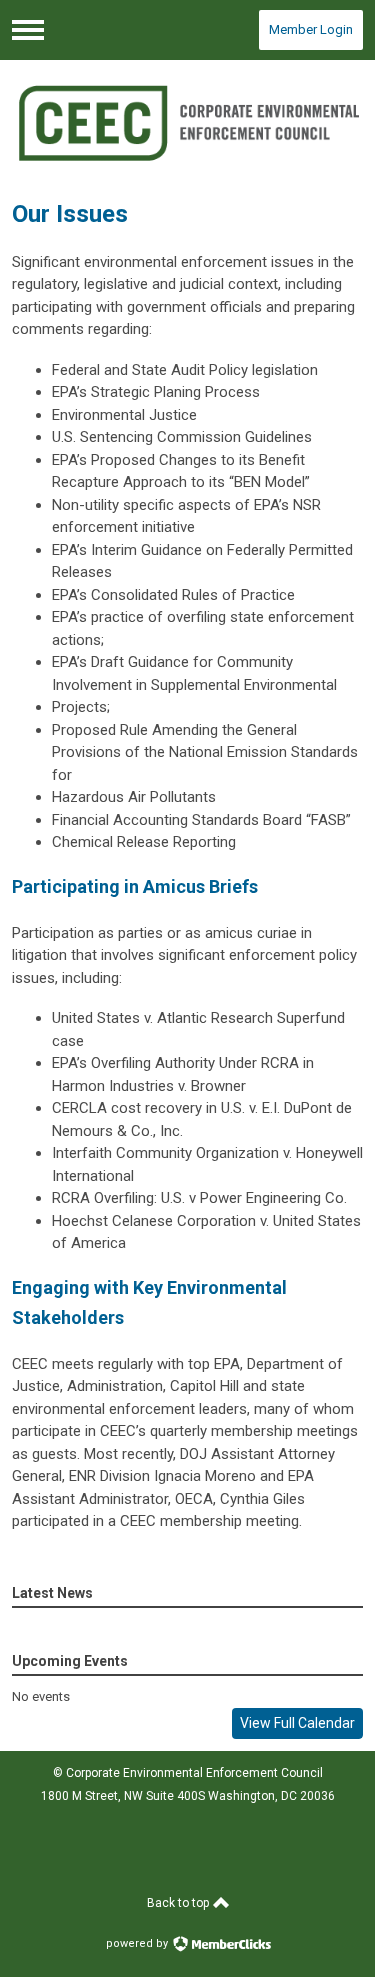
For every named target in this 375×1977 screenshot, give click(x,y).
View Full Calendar (297, 1723)
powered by (138, 1943)
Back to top (179, 1903)
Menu (28, 30)
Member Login (311, 29)
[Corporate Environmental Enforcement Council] (188, 122)
